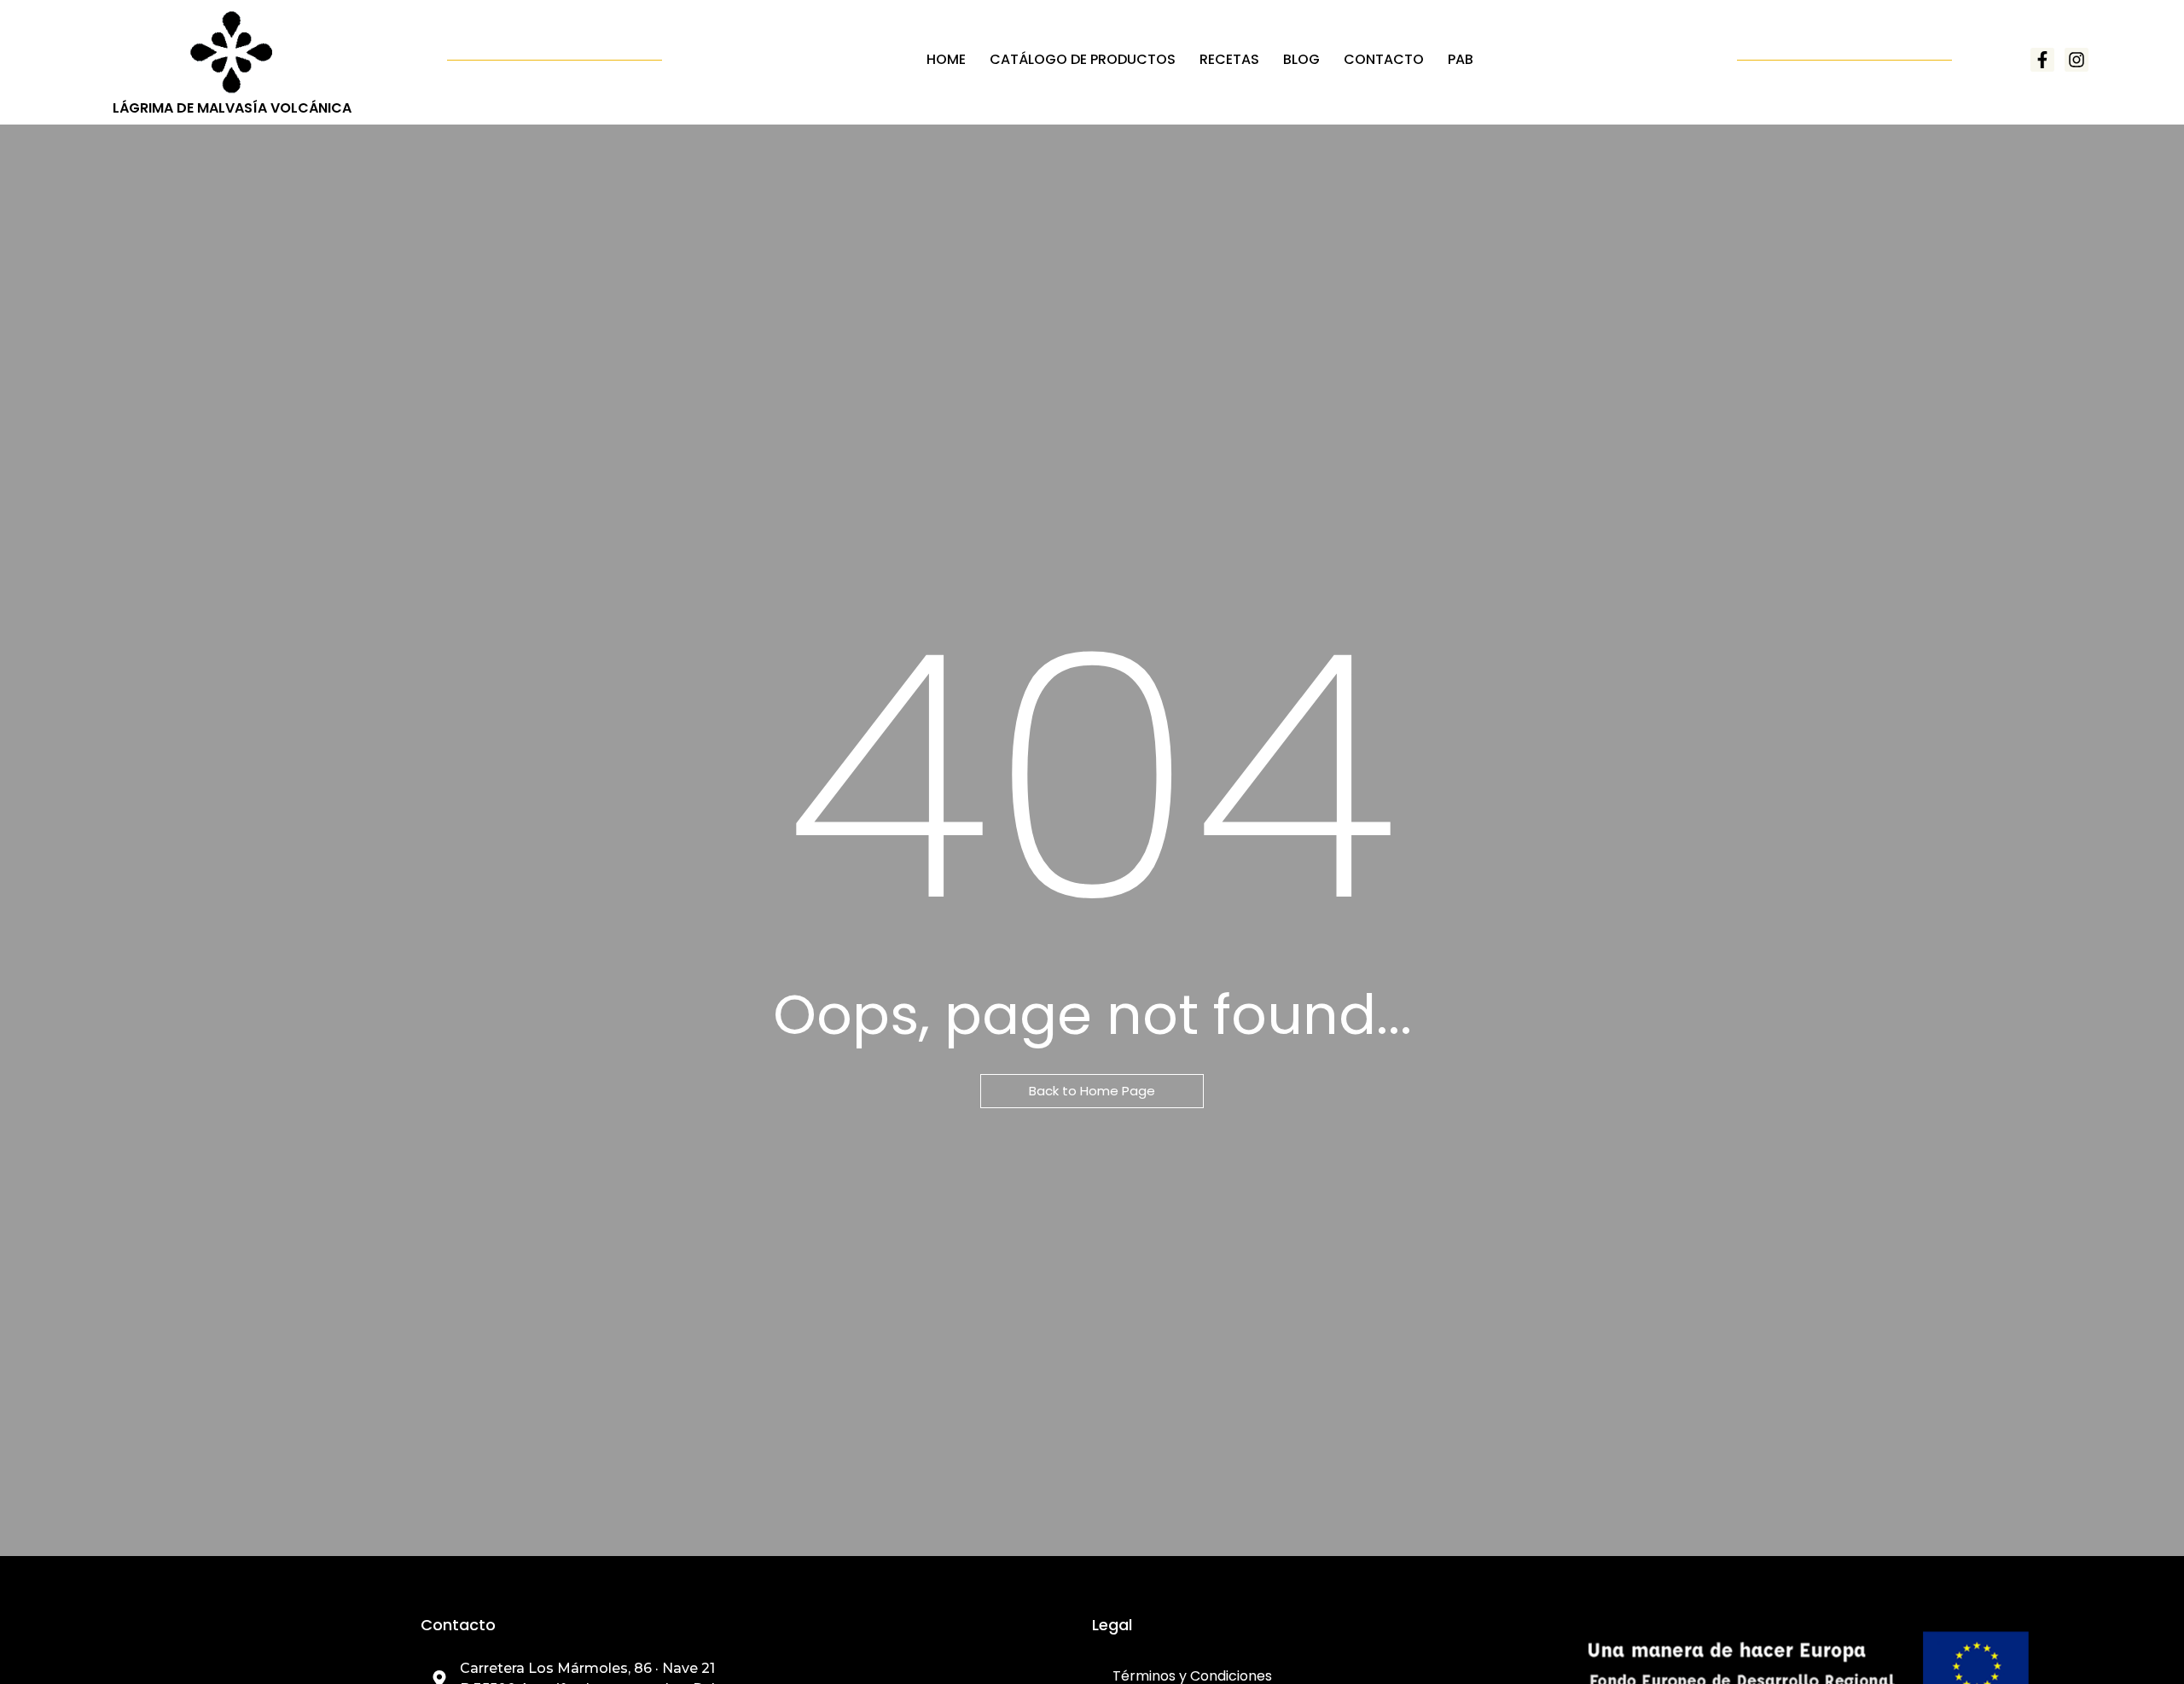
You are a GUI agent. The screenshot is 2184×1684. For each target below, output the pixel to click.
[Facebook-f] (2042, 60)
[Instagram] (2077, 60)
